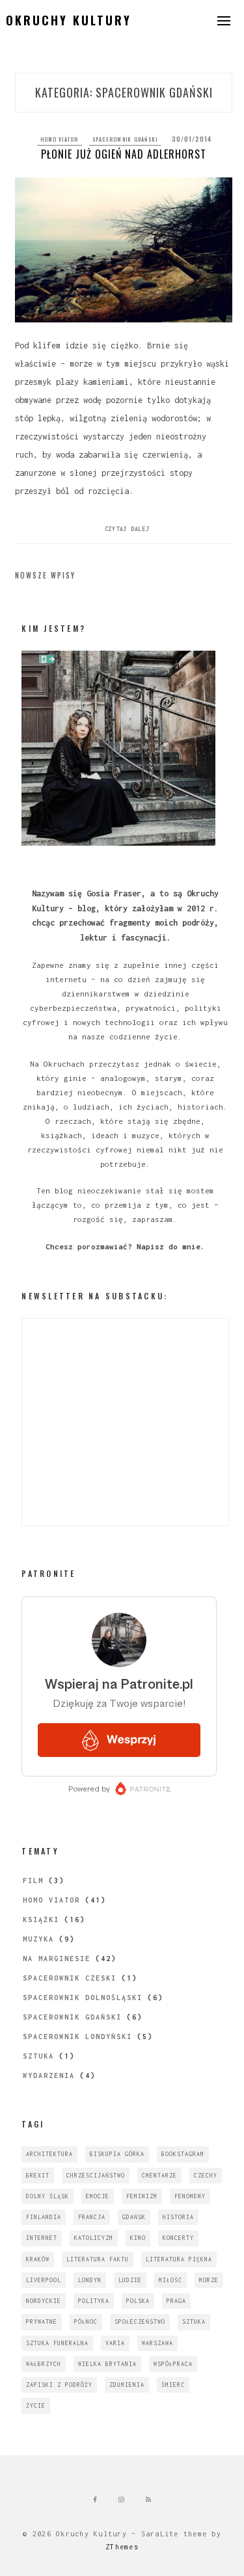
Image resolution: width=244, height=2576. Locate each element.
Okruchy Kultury (69, 20)
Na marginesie (57, 1958)
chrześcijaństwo (96, 2175)
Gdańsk (134, 2217)
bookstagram (183, 2154)
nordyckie (44, 2301)
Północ (86, 2322)
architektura (49, 2154)
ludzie (130, 2280)
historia (178, 2217)
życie (36, 2405)
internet (42, 2238)
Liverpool (44, 2280)
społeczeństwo (140, 2322)
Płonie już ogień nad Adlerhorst (124, 154)
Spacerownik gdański (125, 139)
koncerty (178, 2238)
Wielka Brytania (107, 2364)
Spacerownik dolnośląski (83, 1997)
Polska (138, 2301)
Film (33, 1880)
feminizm (142, 2196)
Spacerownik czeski (70, 1978)
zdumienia (127, 2385)
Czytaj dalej (127, 529)
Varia (115, 2343)
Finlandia (44, 2217)
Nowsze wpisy (45, 575)
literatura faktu (98, 2259)
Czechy (206, 2175)
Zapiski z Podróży (59, 2385)
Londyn (90, 2280)
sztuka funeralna (57, 2343)
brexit (38, 2175)
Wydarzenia (49, 2075)
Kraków (38, 2259)
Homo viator (60, 139)
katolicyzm (94, 2238)
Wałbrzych (44, 2364)
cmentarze (159, 2175)
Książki (41, 1919)
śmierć (173, 2385)
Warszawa (157, 2343)
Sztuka (38, 2056)
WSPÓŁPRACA (173, 2364)
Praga (176, 2301)
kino (138, 2238)
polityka (94, 2301)
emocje (98, 2196)
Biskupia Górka (117, 2154)
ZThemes (122, 2547)
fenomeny (190, 2196)
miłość (170, 2280)
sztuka (194, 2322)
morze (209, 2280)
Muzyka (38, 1939)
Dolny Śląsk (47, 2196)
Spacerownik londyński (77, 2036)
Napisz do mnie (169, 1246)
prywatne (42, 2322)
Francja (92, 2217)
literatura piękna (179, 2259)
